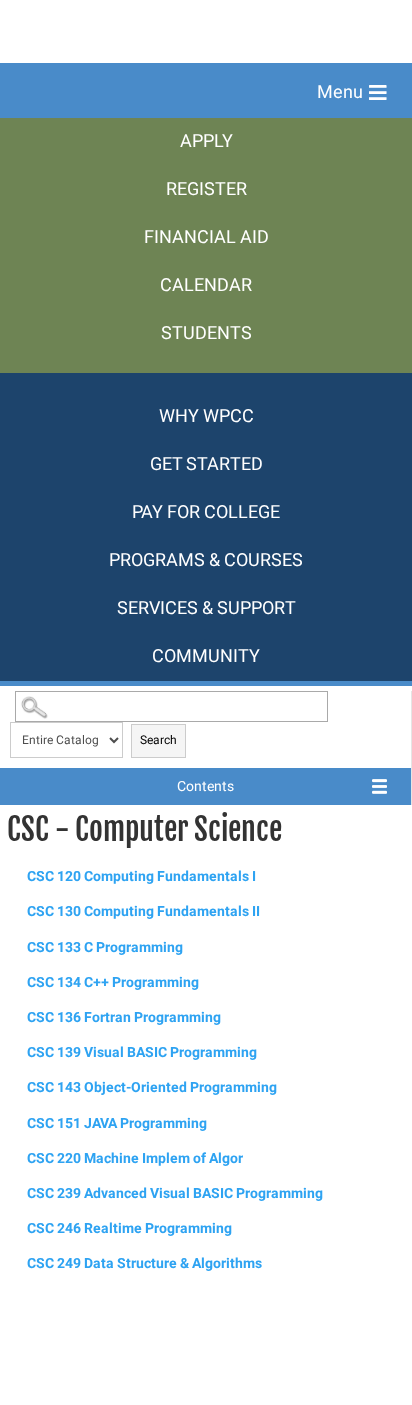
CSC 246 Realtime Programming (129, 1228)
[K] (206, 383)
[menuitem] (206, 142)
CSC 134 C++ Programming (113, 982)
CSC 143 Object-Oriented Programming (152, 1087)
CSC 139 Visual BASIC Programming (142, 1052)
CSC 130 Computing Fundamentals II (143, 911)
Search (158, 740)
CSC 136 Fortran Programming (124, 1017)
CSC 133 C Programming (105, 947)
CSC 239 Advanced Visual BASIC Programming (175, 1193)
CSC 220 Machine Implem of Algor (135, 1158)
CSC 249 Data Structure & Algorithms (144, 1263)
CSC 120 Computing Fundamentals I (141, 876)
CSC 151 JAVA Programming (117, 1123)
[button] (352, 93)
